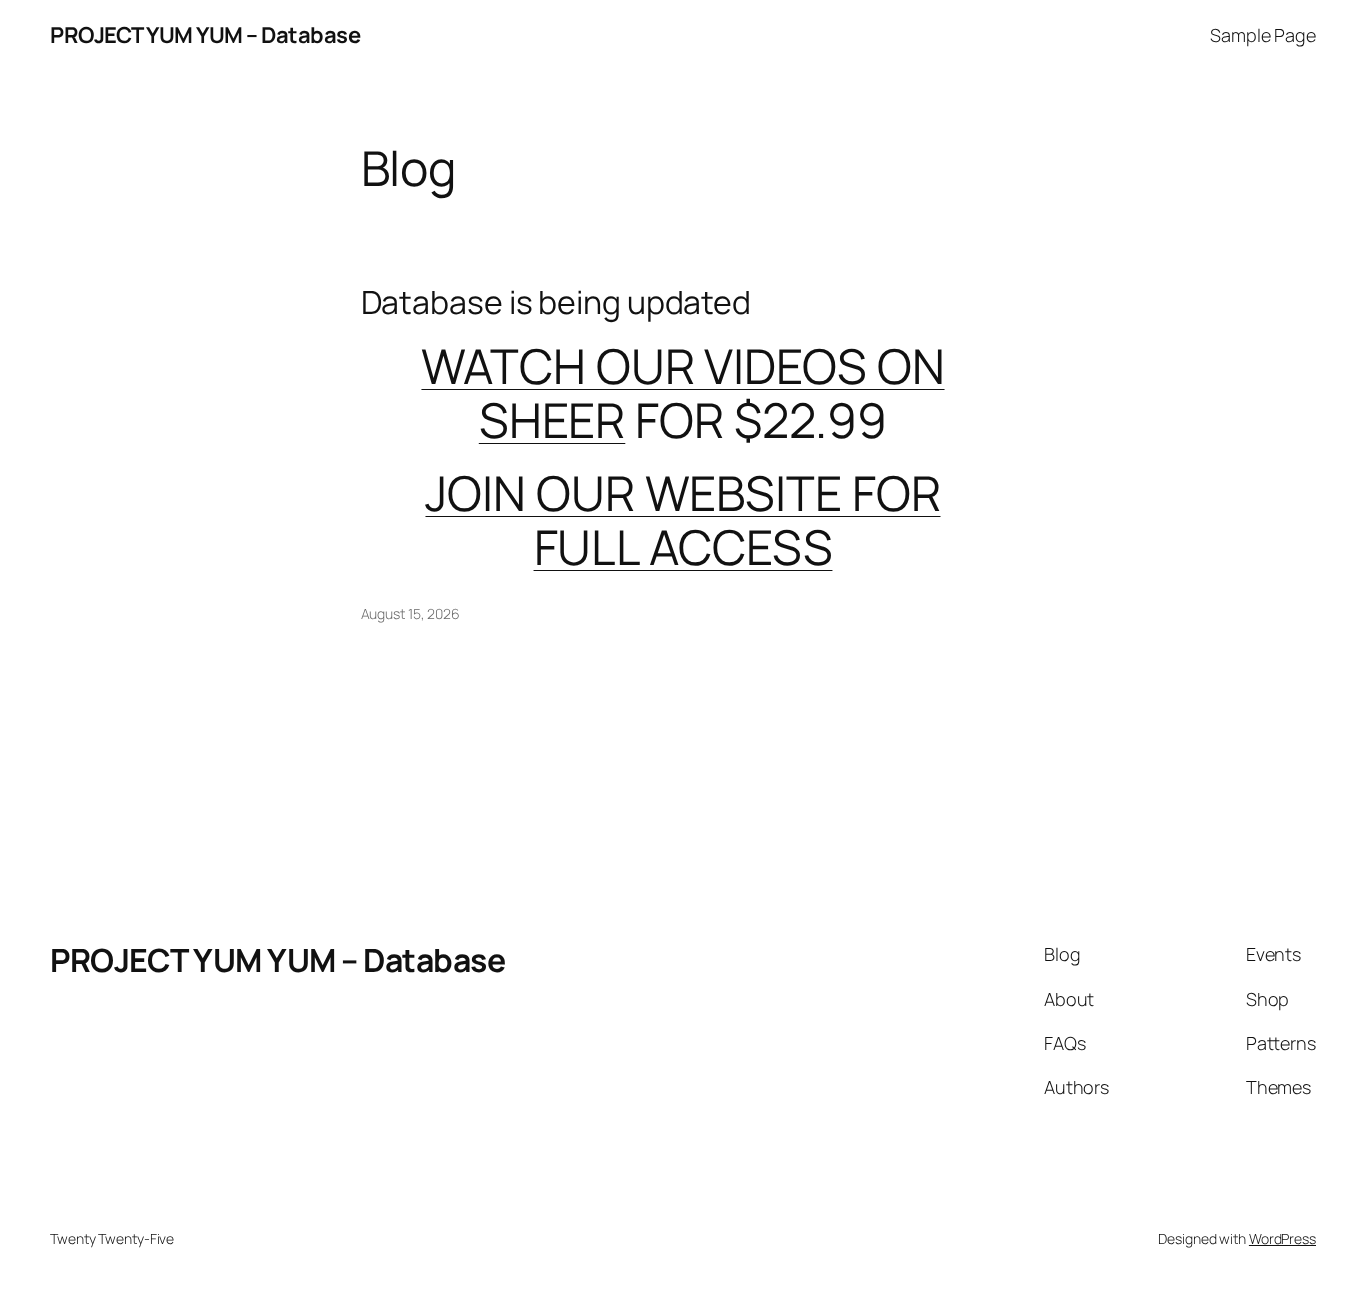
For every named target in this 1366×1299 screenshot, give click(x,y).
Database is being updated (556, 302)
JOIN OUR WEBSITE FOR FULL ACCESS (682, 519)
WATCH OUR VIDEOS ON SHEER (682, 392)
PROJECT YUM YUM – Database (205, 35)
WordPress (1282, 1238)
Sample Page (1263, 35)
